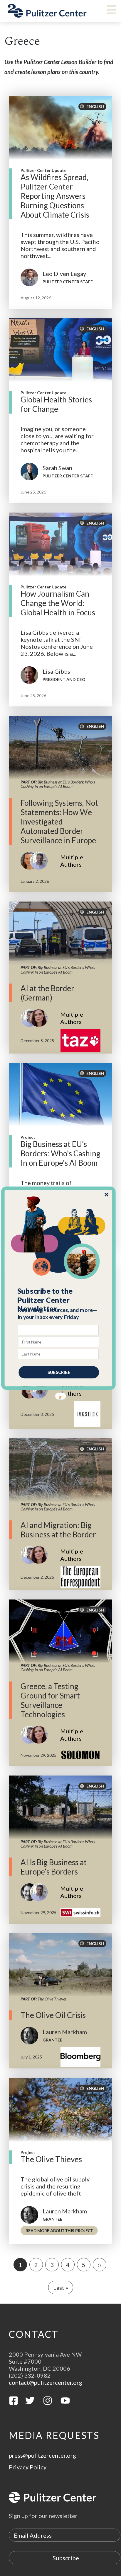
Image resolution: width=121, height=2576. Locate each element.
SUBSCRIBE (59, 1372)
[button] (59, 1300)
